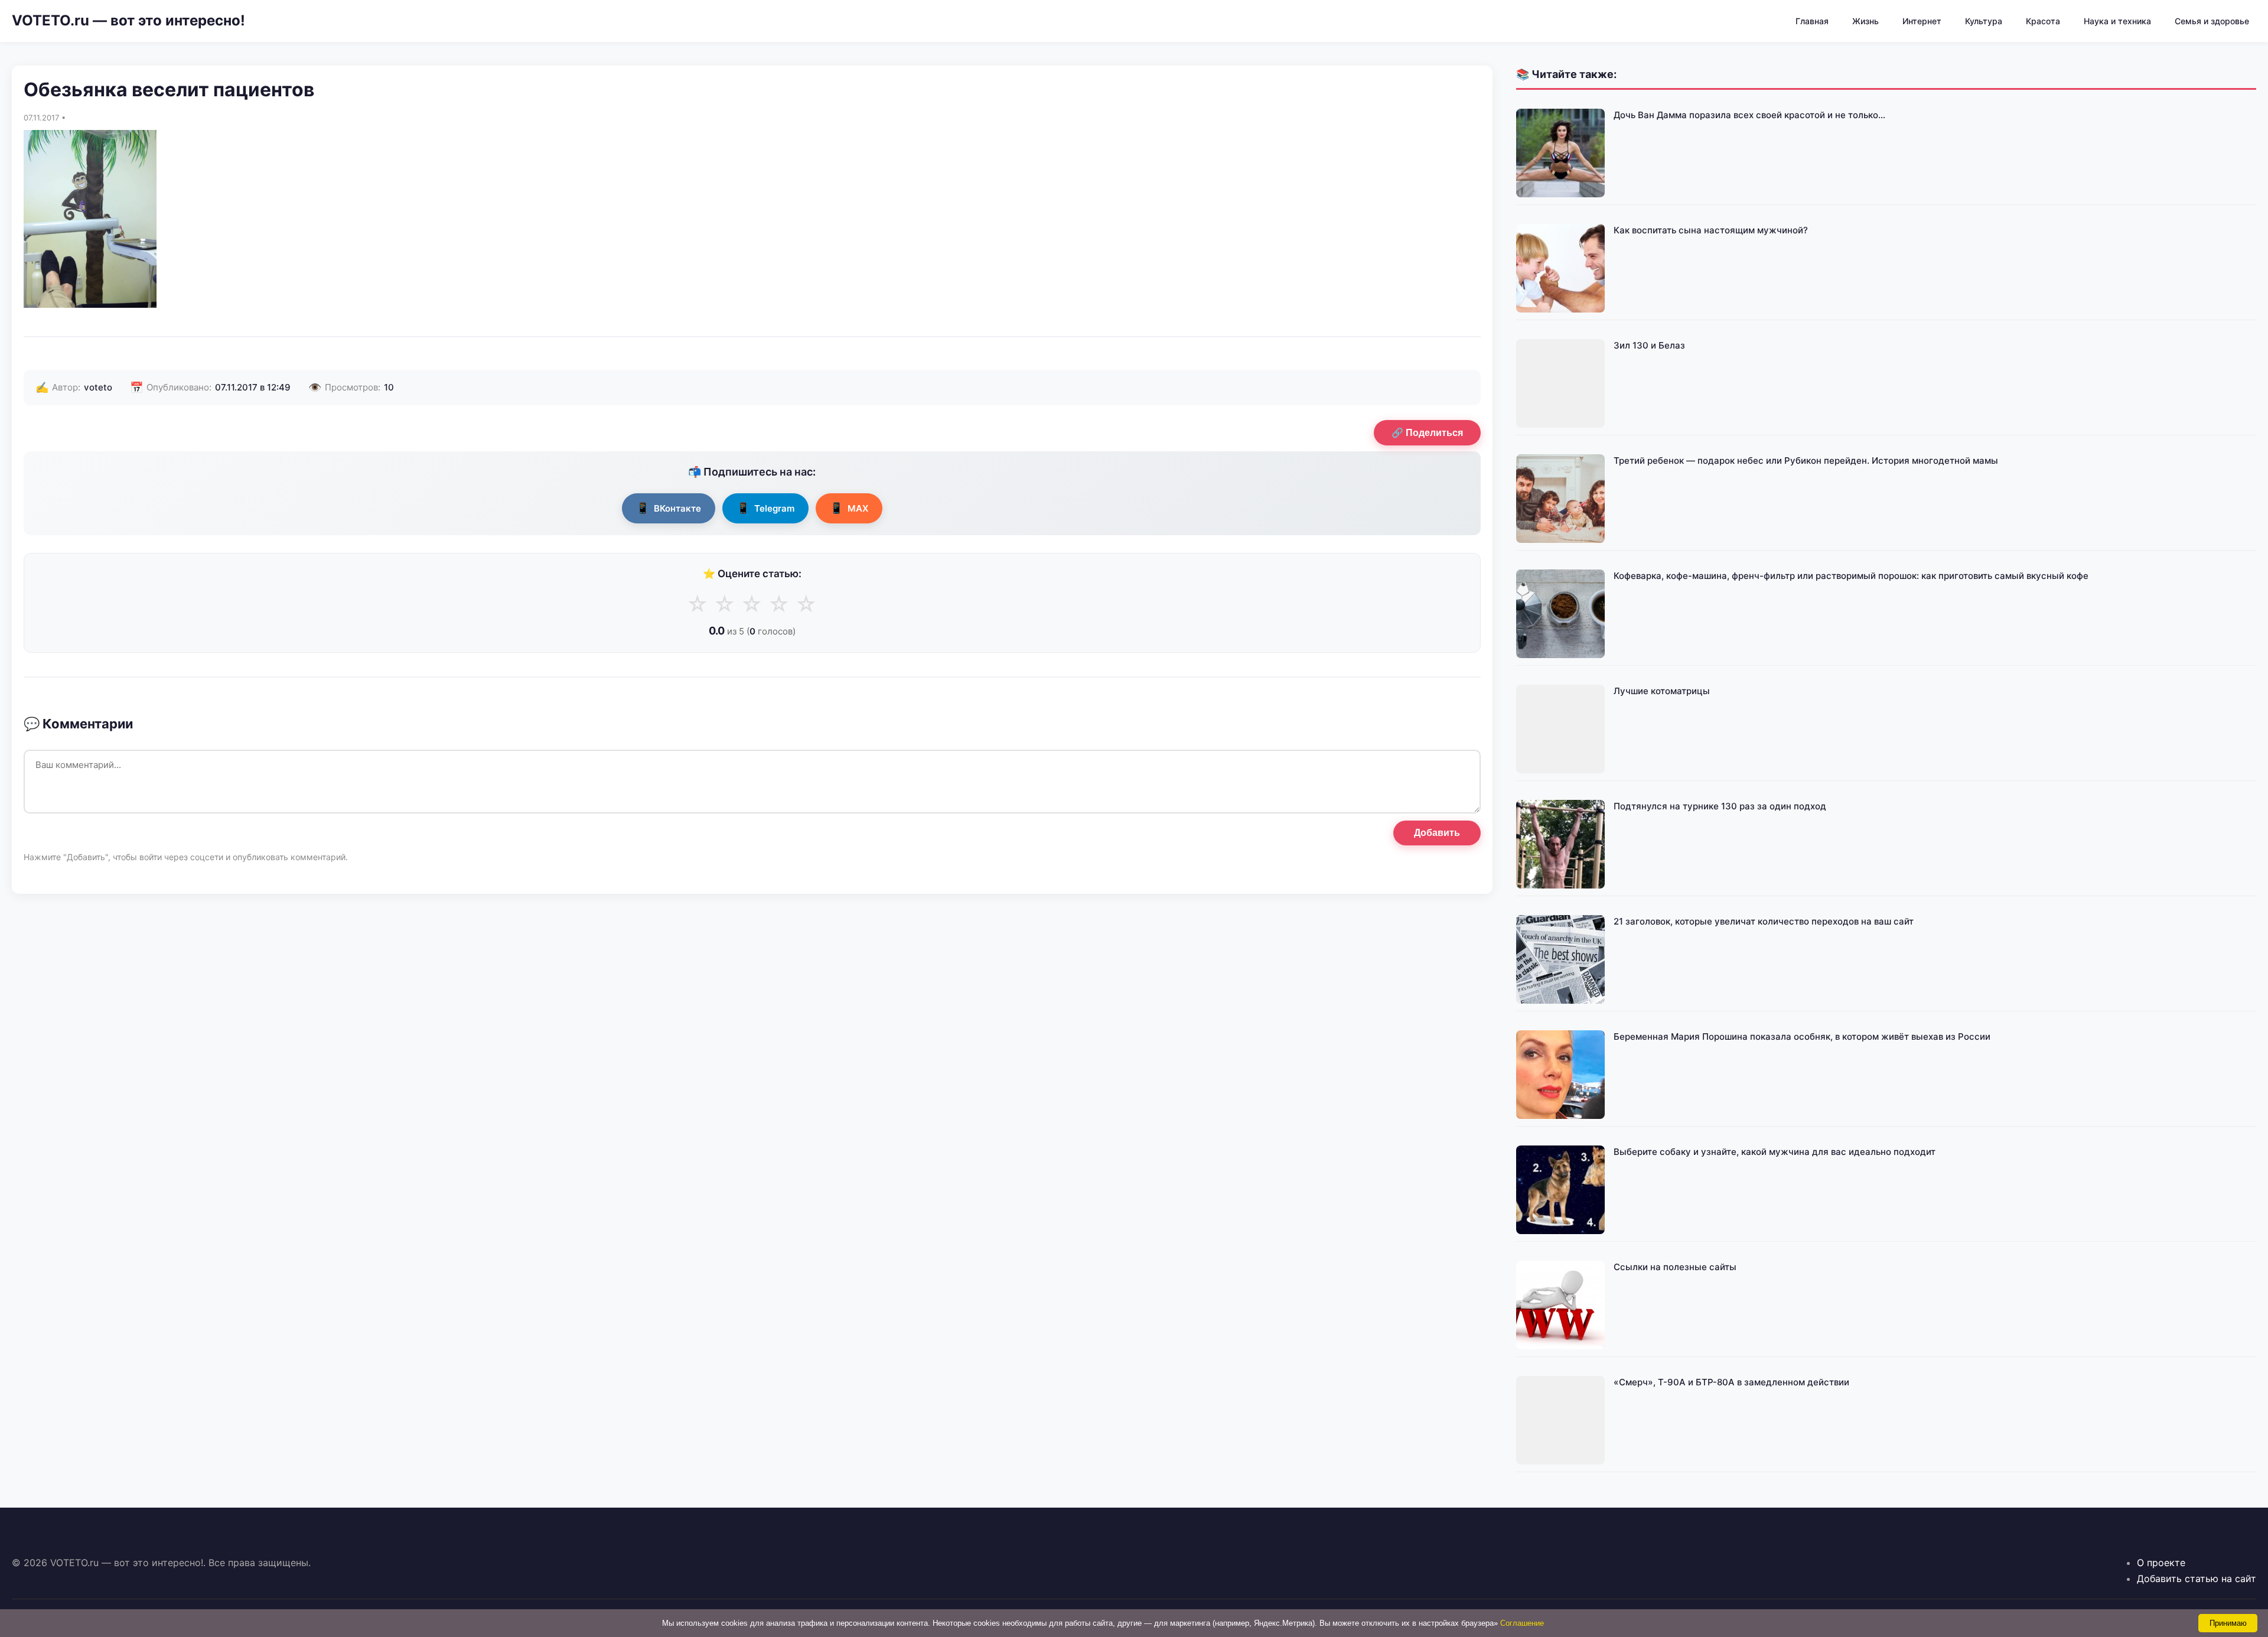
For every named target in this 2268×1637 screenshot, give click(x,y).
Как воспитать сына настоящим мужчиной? (1711, 230)
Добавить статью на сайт (2197, 1579)
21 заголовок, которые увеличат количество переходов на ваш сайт (1764, 921)
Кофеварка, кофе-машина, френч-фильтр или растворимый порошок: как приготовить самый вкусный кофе (1851, 576)
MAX (849, 508)
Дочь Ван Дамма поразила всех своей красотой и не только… (1749, 115)
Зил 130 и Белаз (1649, 345)
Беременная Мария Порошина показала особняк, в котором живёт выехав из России (1802, 1036)
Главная (1812, 21)
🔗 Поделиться (1427, 433)
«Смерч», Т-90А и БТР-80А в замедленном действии (1731, 1382)
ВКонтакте (669, 508)
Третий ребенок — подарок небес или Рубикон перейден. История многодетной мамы (1806, 460)
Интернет (1922, 21)
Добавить (1437, 833)
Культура (1984, 21)
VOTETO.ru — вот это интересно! (128, 20)
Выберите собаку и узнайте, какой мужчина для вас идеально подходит (1775, 1152)
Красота (2043, 21)
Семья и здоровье (2212, 21)
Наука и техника (2117, 21)
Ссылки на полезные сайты (1675, 1267)
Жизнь (1865, 21)
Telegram (765, 508)
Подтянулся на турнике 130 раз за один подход (1720, 806)
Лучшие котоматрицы (1662, 691)
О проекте (2161, 1563)
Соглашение (1522, 1623)
